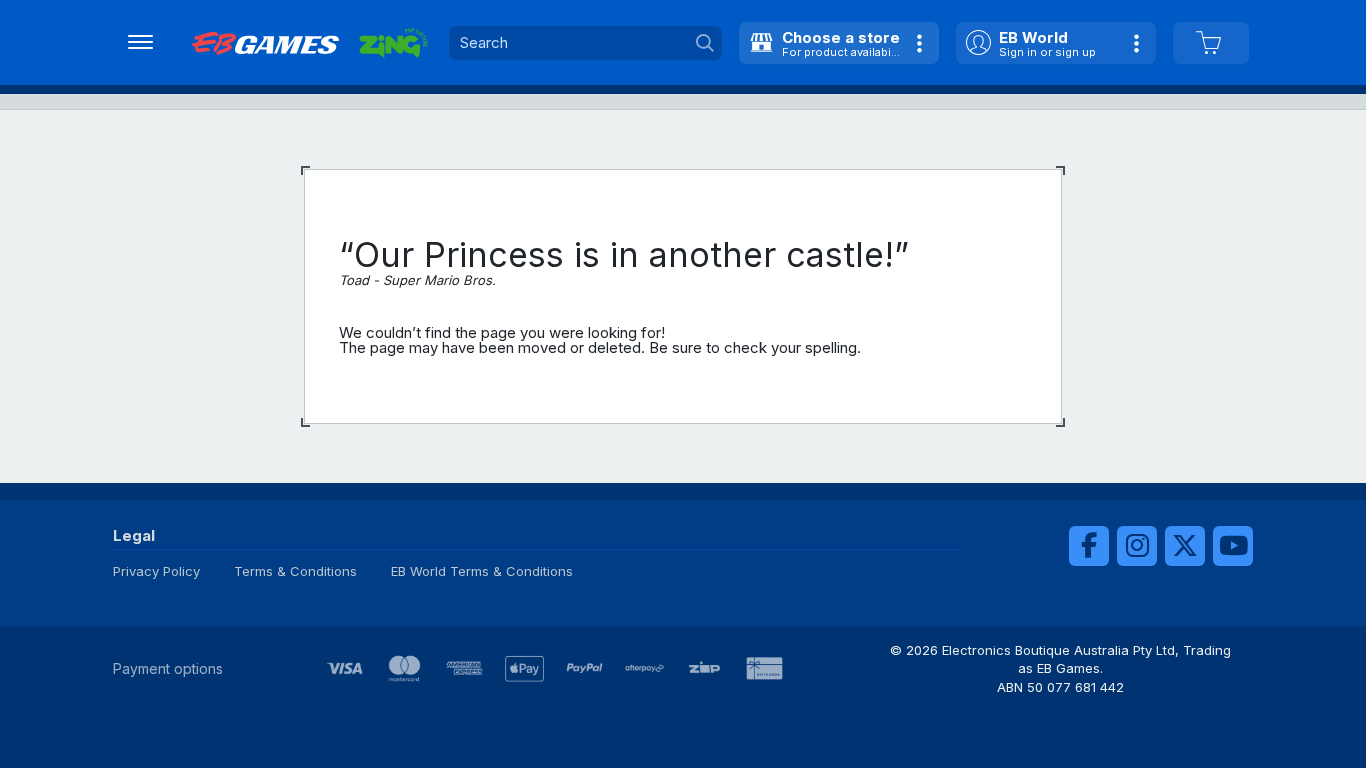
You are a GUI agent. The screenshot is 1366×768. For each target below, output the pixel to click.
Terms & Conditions (295, 571)
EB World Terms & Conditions (482, 571)
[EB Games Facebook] (1089, 546)
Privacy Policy (156, 571)
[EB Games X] (1185, 546)
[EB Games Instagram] (1137, 546)
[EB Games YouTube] (1233, 546)
